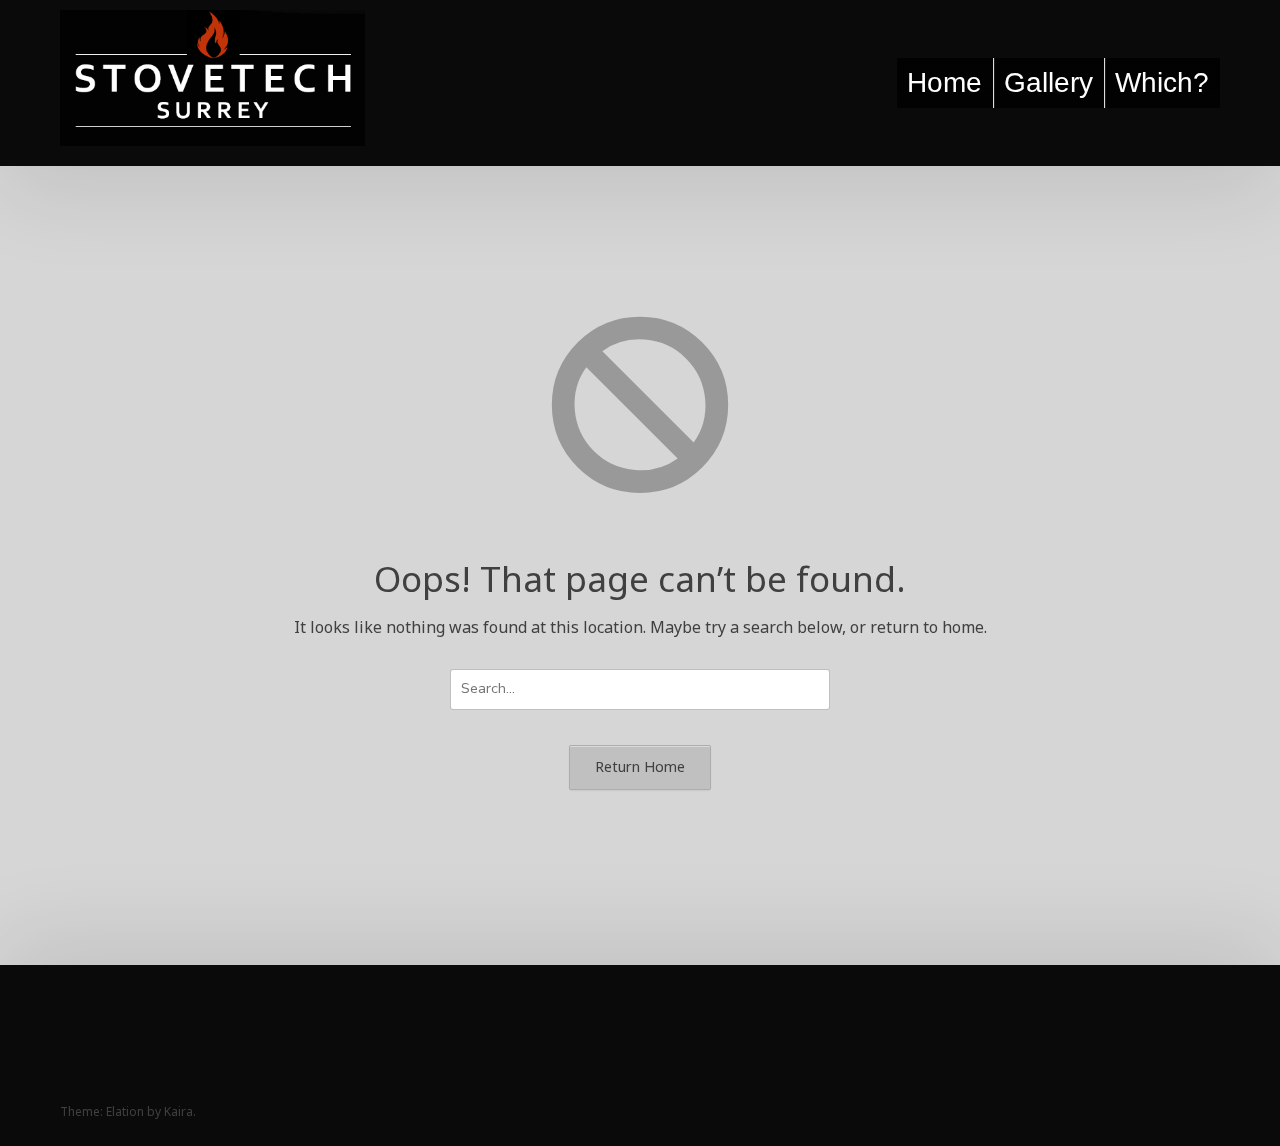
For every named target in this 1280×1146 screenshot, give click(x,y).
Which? (1162, 82)
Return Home (640, 766)
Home (944, 82)
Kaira (178, 1111)
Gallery (1048, 82)
